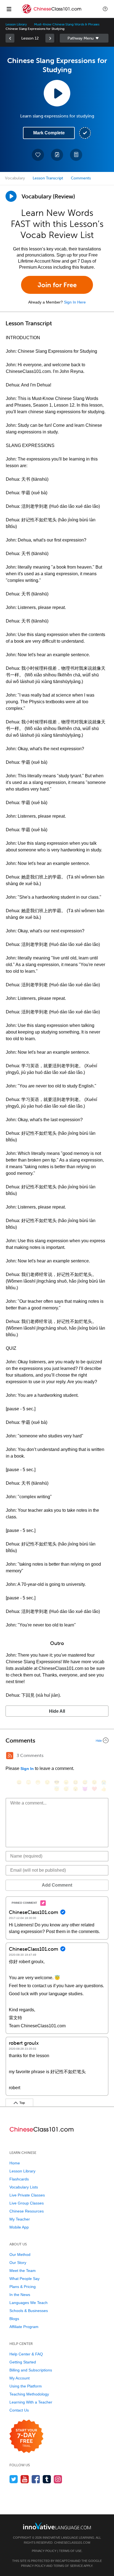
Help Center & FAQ (26, 2354)
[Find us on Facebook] (36, 2479)
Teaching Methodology (29, 2394)
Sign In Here (75, 302)
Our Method (20, 2255)
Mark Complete (49, 133)
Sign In (27, 1769)
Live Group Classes (27, 2203)
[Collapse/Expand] (57, 1740)
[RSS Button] (10, 1756)
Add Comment (57, 1885)
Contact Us (19, 2410)
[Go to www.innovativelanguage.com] (57, 2526)
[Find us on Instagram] (58, 2479)
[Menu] (9, 9)
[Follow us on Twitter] (14, 2479)
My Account (20, 2378)
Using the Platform (26, 2386)
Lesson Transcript (48, 178)
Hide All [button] (57, 1711)
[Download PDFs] (76, 155)
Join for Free (57, 285)
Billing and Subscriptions (31, 2370)
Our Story (18, 2263)
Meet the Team (23, 2271)
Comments (81, 178)
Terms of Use (70, 2551)
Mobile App (19, 2227)
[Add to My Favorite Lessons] (38, 155)
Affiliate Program (24, 2327)
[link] (10, 38)
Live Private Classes (27, 2195)
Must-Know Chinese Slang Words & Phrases (67, 24)
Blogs (14, 2319)
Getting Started (23, 2362)
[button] (105, 9)
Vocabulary (15, 178)
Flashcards (19, 2179)
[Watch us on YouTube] (25, 2479)
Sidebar (84, 38)
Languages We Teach (28, 2303)
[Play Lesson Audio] (57, 93)
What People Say (24, 2279)
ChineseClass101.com (72, 2543)
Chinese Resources (27, 2211)
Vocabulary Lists (24, 2187)
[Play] (11, 196)
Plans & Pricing (23, 2287)
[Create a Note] (57, 155)
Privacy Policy (44, 2551)
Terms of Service (68, 2566)
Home (15, 2163)
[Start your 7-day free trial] (26, 2437)
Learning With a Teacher (31, 2402)
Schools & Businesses (29, 2311)
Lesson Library (16, 24)
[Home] (52, 13)
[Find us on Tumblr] (47, 2479)
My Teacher (20, 2219)
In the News (20, 2295)
